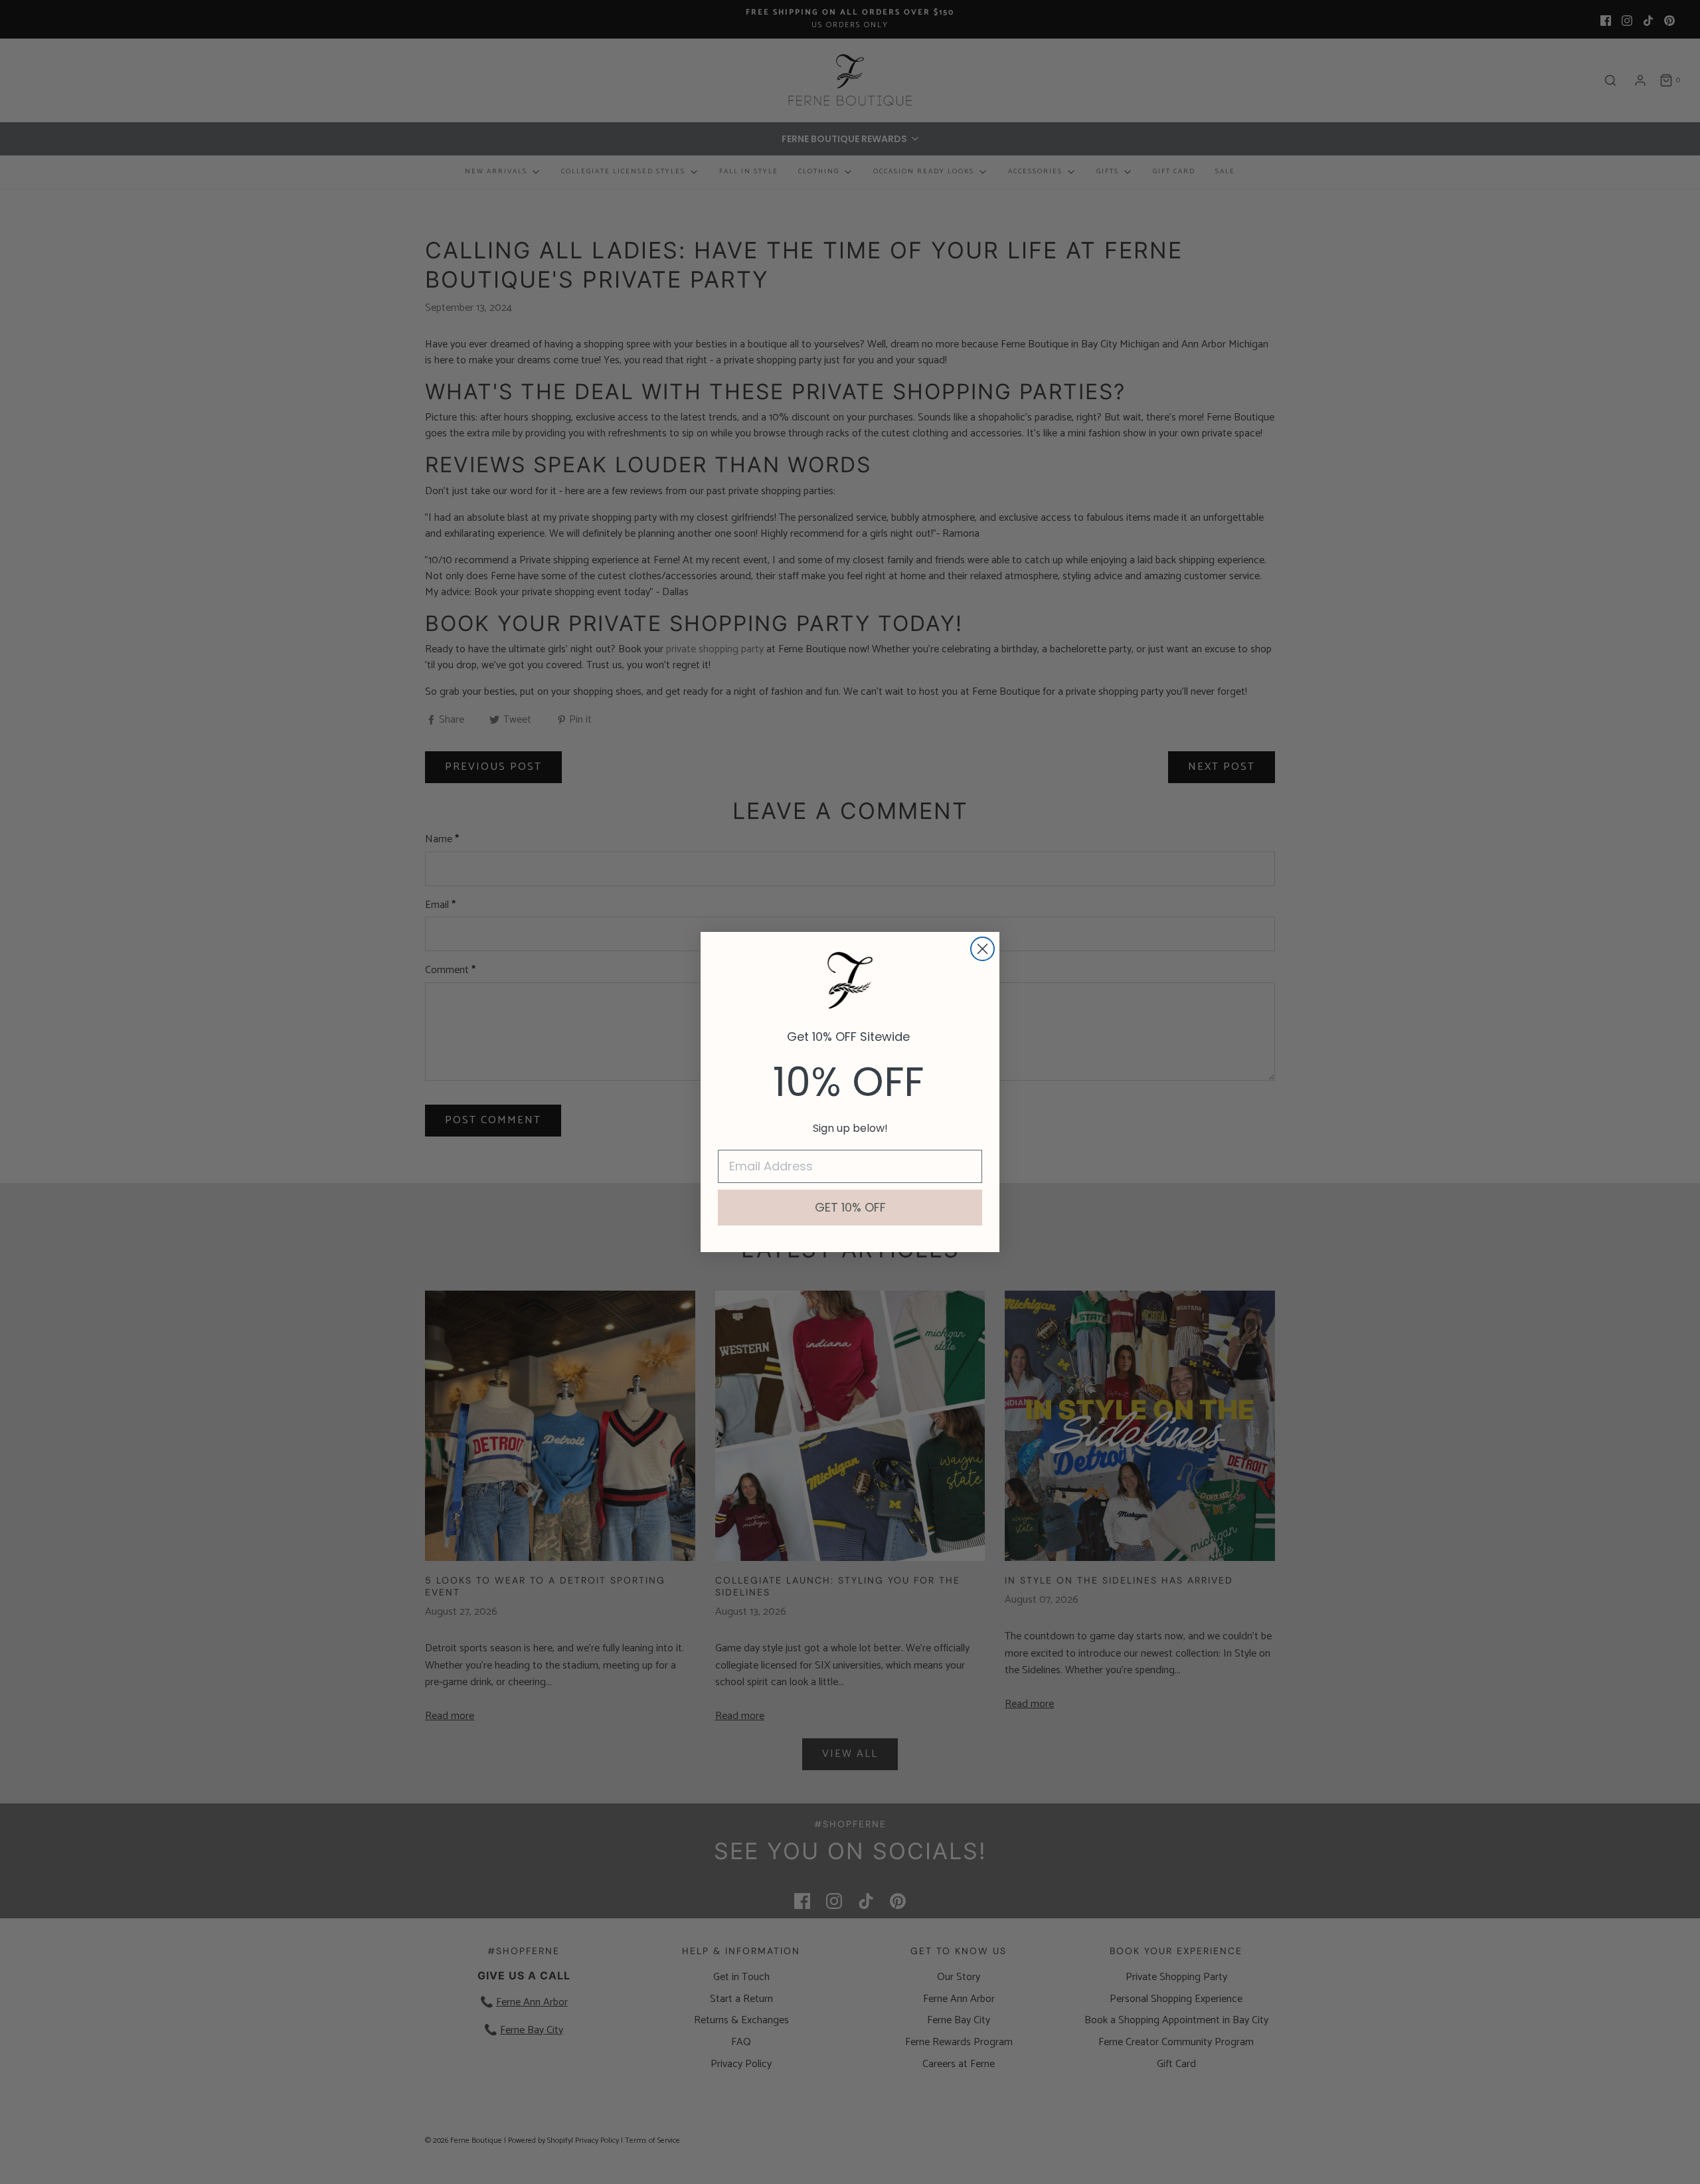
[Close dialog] (982, 949)
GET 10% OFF (850, 1207)
